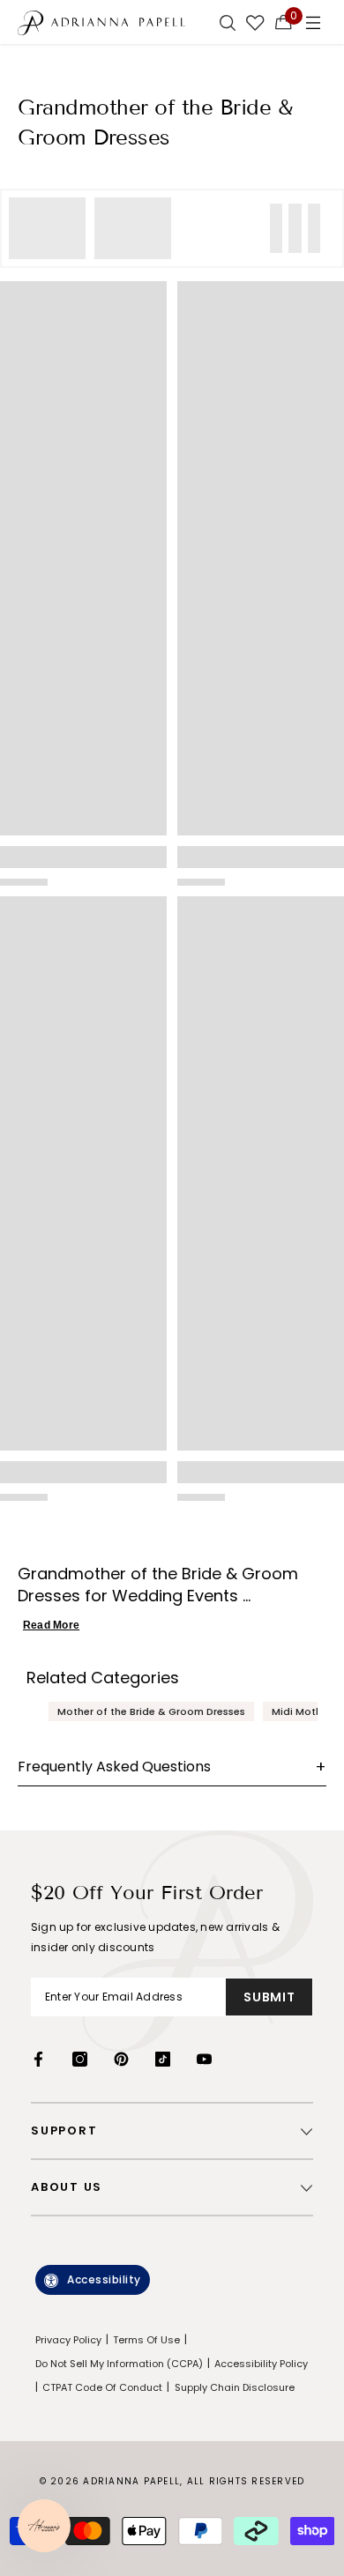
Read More (51, 1625)
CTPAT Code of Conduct (102, 2387)
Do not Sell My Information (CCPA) (119, 2364)
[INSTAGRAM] (80, 2059)
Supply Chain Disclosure (235, 2387)
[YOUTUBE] (204, 2059)
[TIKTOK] (163, 2059)
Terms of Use (146, 2340)
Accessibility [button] (104, 2279)
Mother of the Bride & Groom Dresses (151, 1711)
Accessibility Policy (261, 2364)
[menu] (313, 22)
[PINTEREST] (121, 2059)
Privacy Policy (68, 2340)
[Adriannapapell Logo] (101, 22)
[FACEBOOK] (38, 2059)
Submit (269, 1997)
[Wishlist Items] (255, 22)
